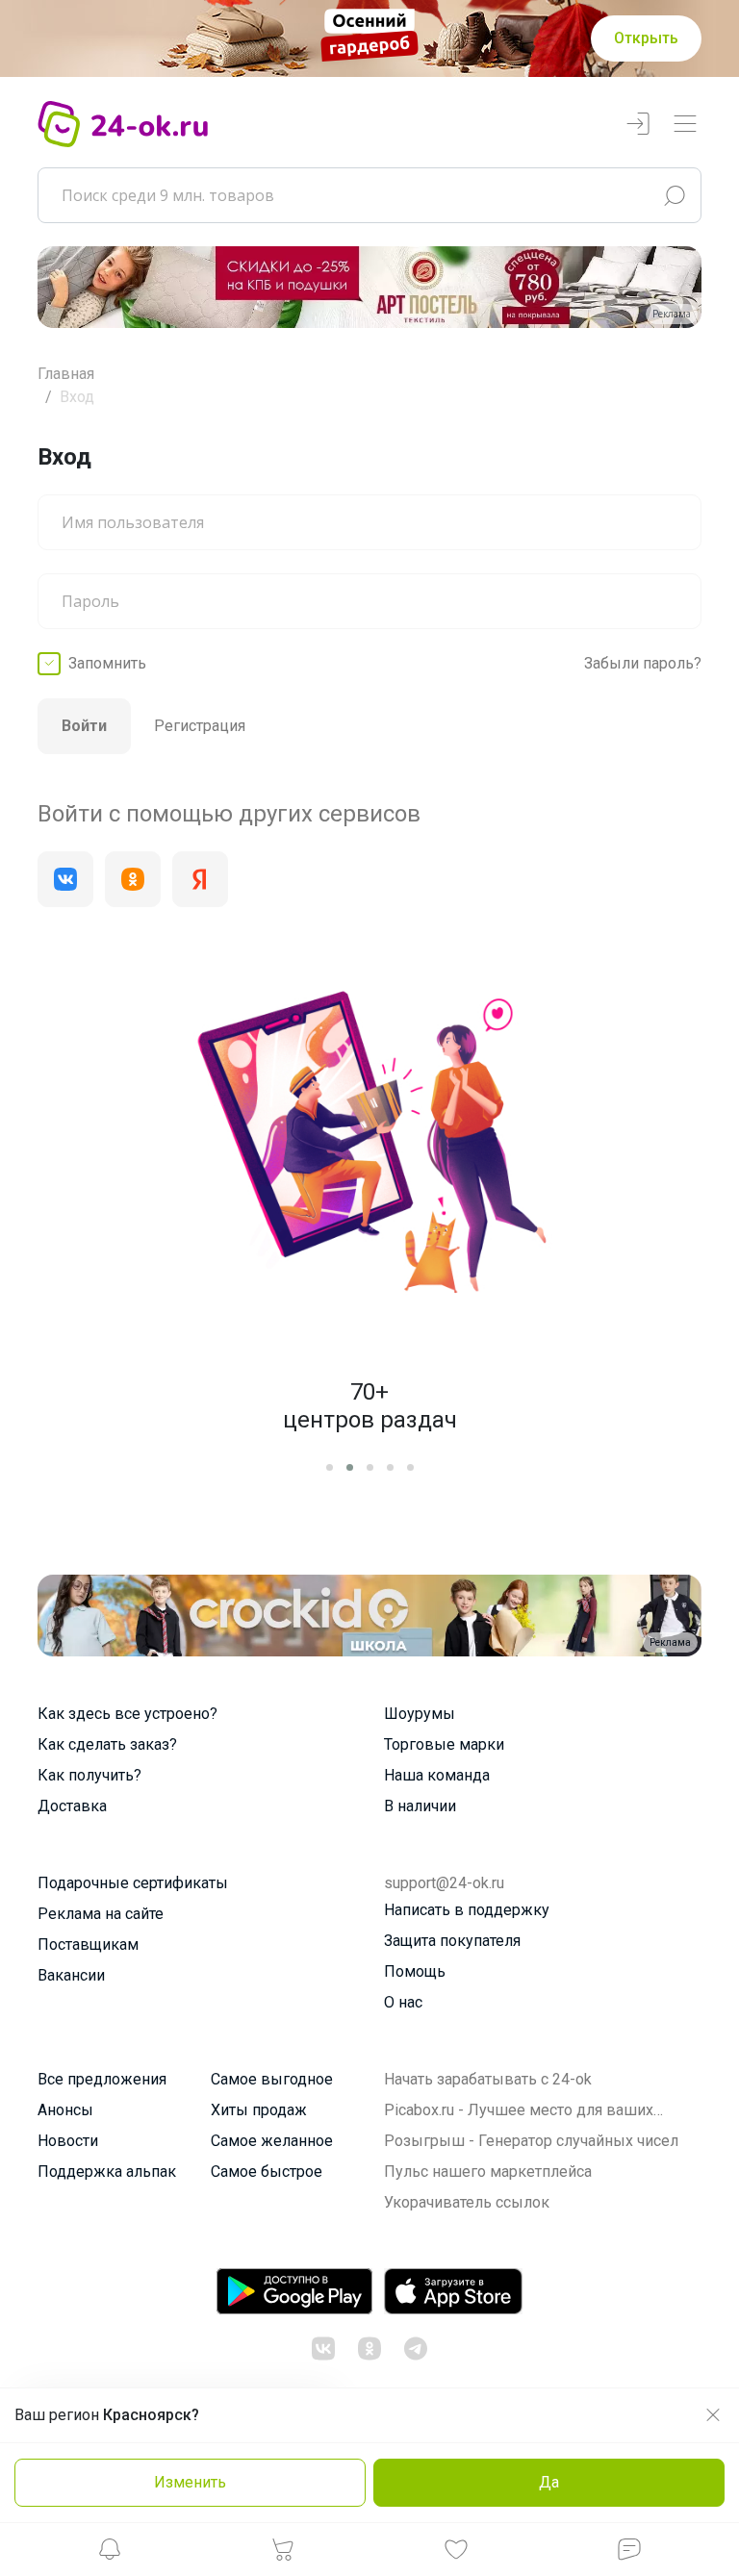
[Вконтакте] (65, 880)
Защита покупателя (452, 1941)
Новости (68, 2141)
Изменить (190, 2482)
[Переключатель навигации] (685, 125)
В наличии (420, 1806)
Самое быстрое (267, 2172)
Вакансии (71, 1975)
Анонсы (65, 2110)
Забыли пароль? (643, 663)
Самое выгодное (272, 2079)
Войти (84, 726)
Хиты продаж (259, 2110)
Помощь (415, 1971)
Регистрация (200, 726)
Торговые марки (444, 1744)
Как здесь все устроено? (127, 1714)
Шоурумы (420, 1714)
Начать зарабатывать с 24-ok (488, 2079)
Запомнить (107, 663)
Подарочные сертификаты (133, 1883)
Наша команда (437, 1775)
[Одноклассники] (133, 880)
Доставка (72, 1806)
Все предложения (102, 2079)
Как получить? (89, 1775)
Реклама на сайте (101, 1914)
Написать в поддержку (467, 1910)
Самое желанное (272, 2141)
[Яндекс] (200, 880)
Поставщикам (88, 1945)
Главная (66, 374)
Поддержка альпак (107, 2172)
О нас (403, 2002)
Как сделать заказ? (107, 1744)
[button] (110, 2554)
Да (549, 2482)
